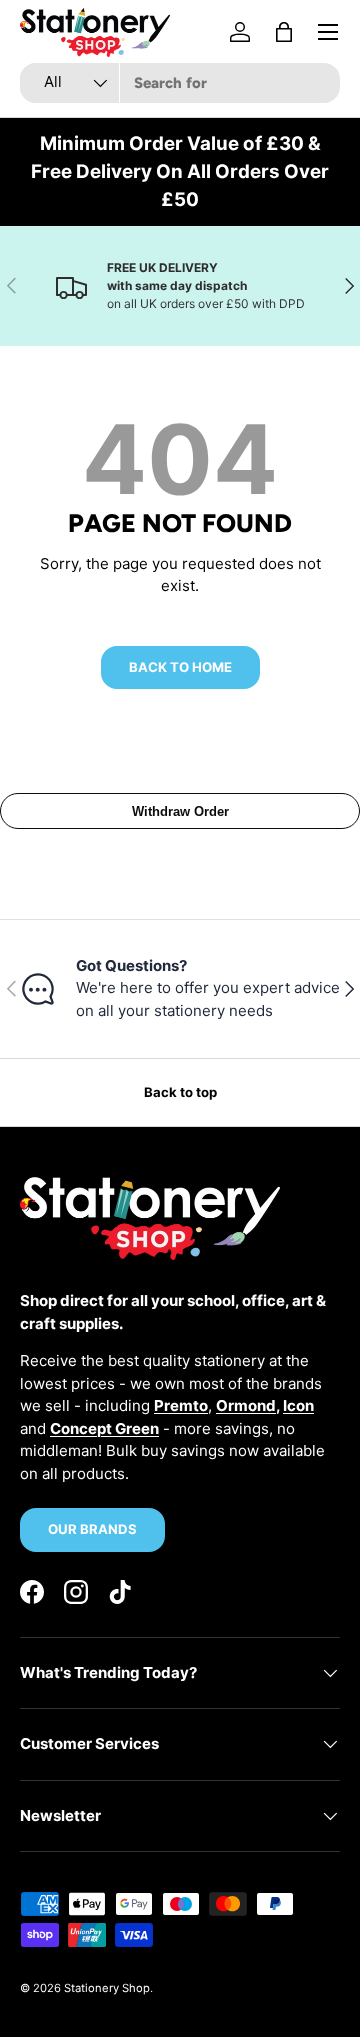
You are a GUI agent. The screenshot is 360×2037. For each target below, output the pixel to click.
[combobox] (180, 83)
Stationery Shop (107, 1988)
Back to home (180, 667)
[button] (284, 32)
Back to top (180, 1092)
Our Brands (92, 1529)
